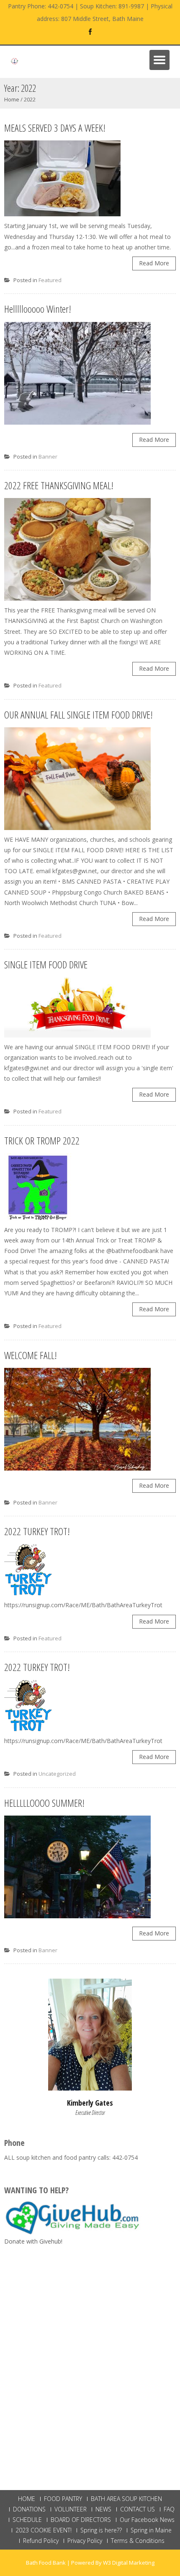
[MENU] (159, 60)
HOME (27, 2499)
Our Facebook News (147, 2520)
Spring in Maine (151, 2530)
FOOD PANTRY (63, 2499)
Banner (48, 457)
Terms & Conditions (138, 2541)
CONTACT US (138, 2509)
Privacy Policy (85, 2541)
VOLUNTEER (71, 2509)
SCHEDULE (27, 2520)
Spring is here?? (101, 2530)
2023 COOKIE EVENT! (44, 2530)
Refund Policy (41, 2541)
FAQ (169, 2509)
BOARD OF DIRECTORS (81, 2520)
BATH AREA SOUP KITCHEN (126, 2499)
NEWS (103, 2509)
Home (12, 99)
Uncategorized (57, 1774)
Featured (50, 280)
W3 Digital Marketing (129, 2563)
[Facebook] (90, 32)
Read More (154, 263)
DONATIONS (29, 2509)
